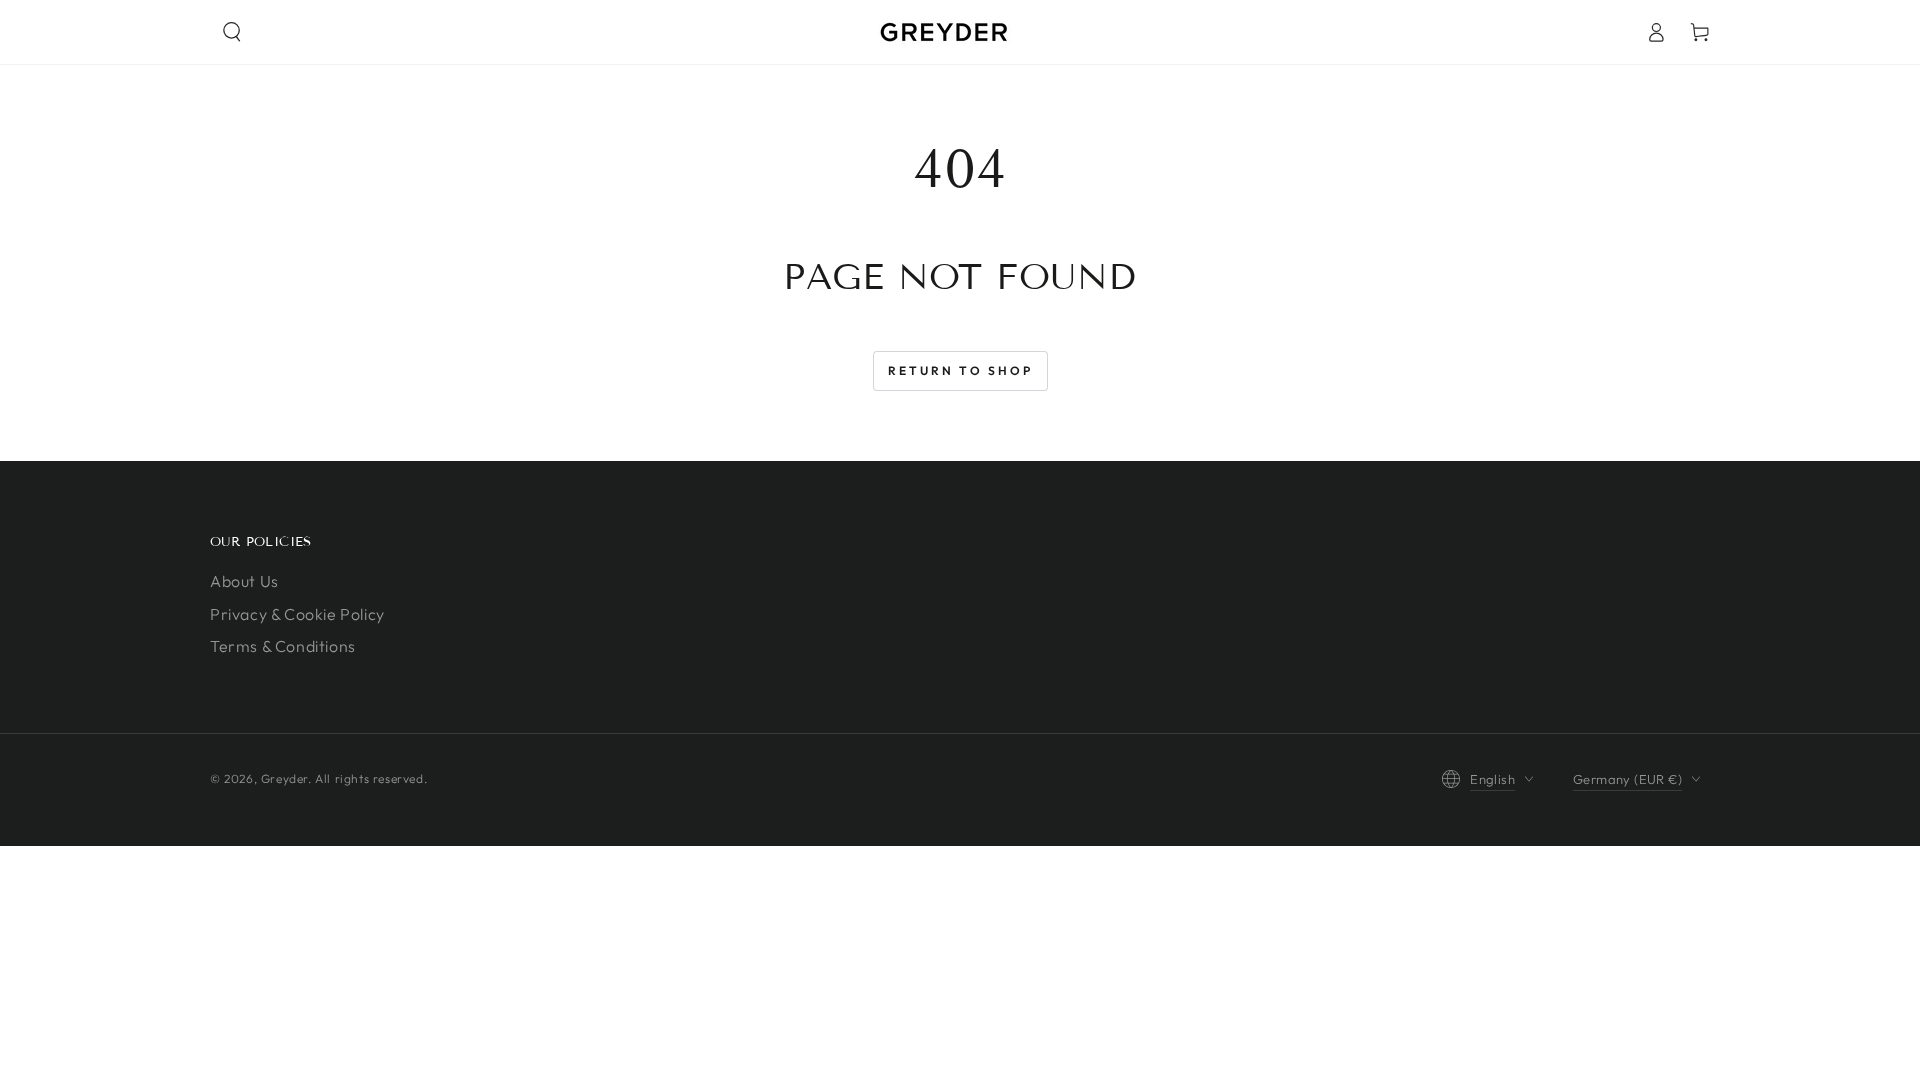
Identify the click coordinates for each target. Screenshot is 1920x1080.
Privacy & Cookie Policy (297, 614)
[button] (232, 32)
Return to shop (960, 370)
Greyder (284, 778)
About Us (244, 581)
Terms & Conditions (283, 646)
